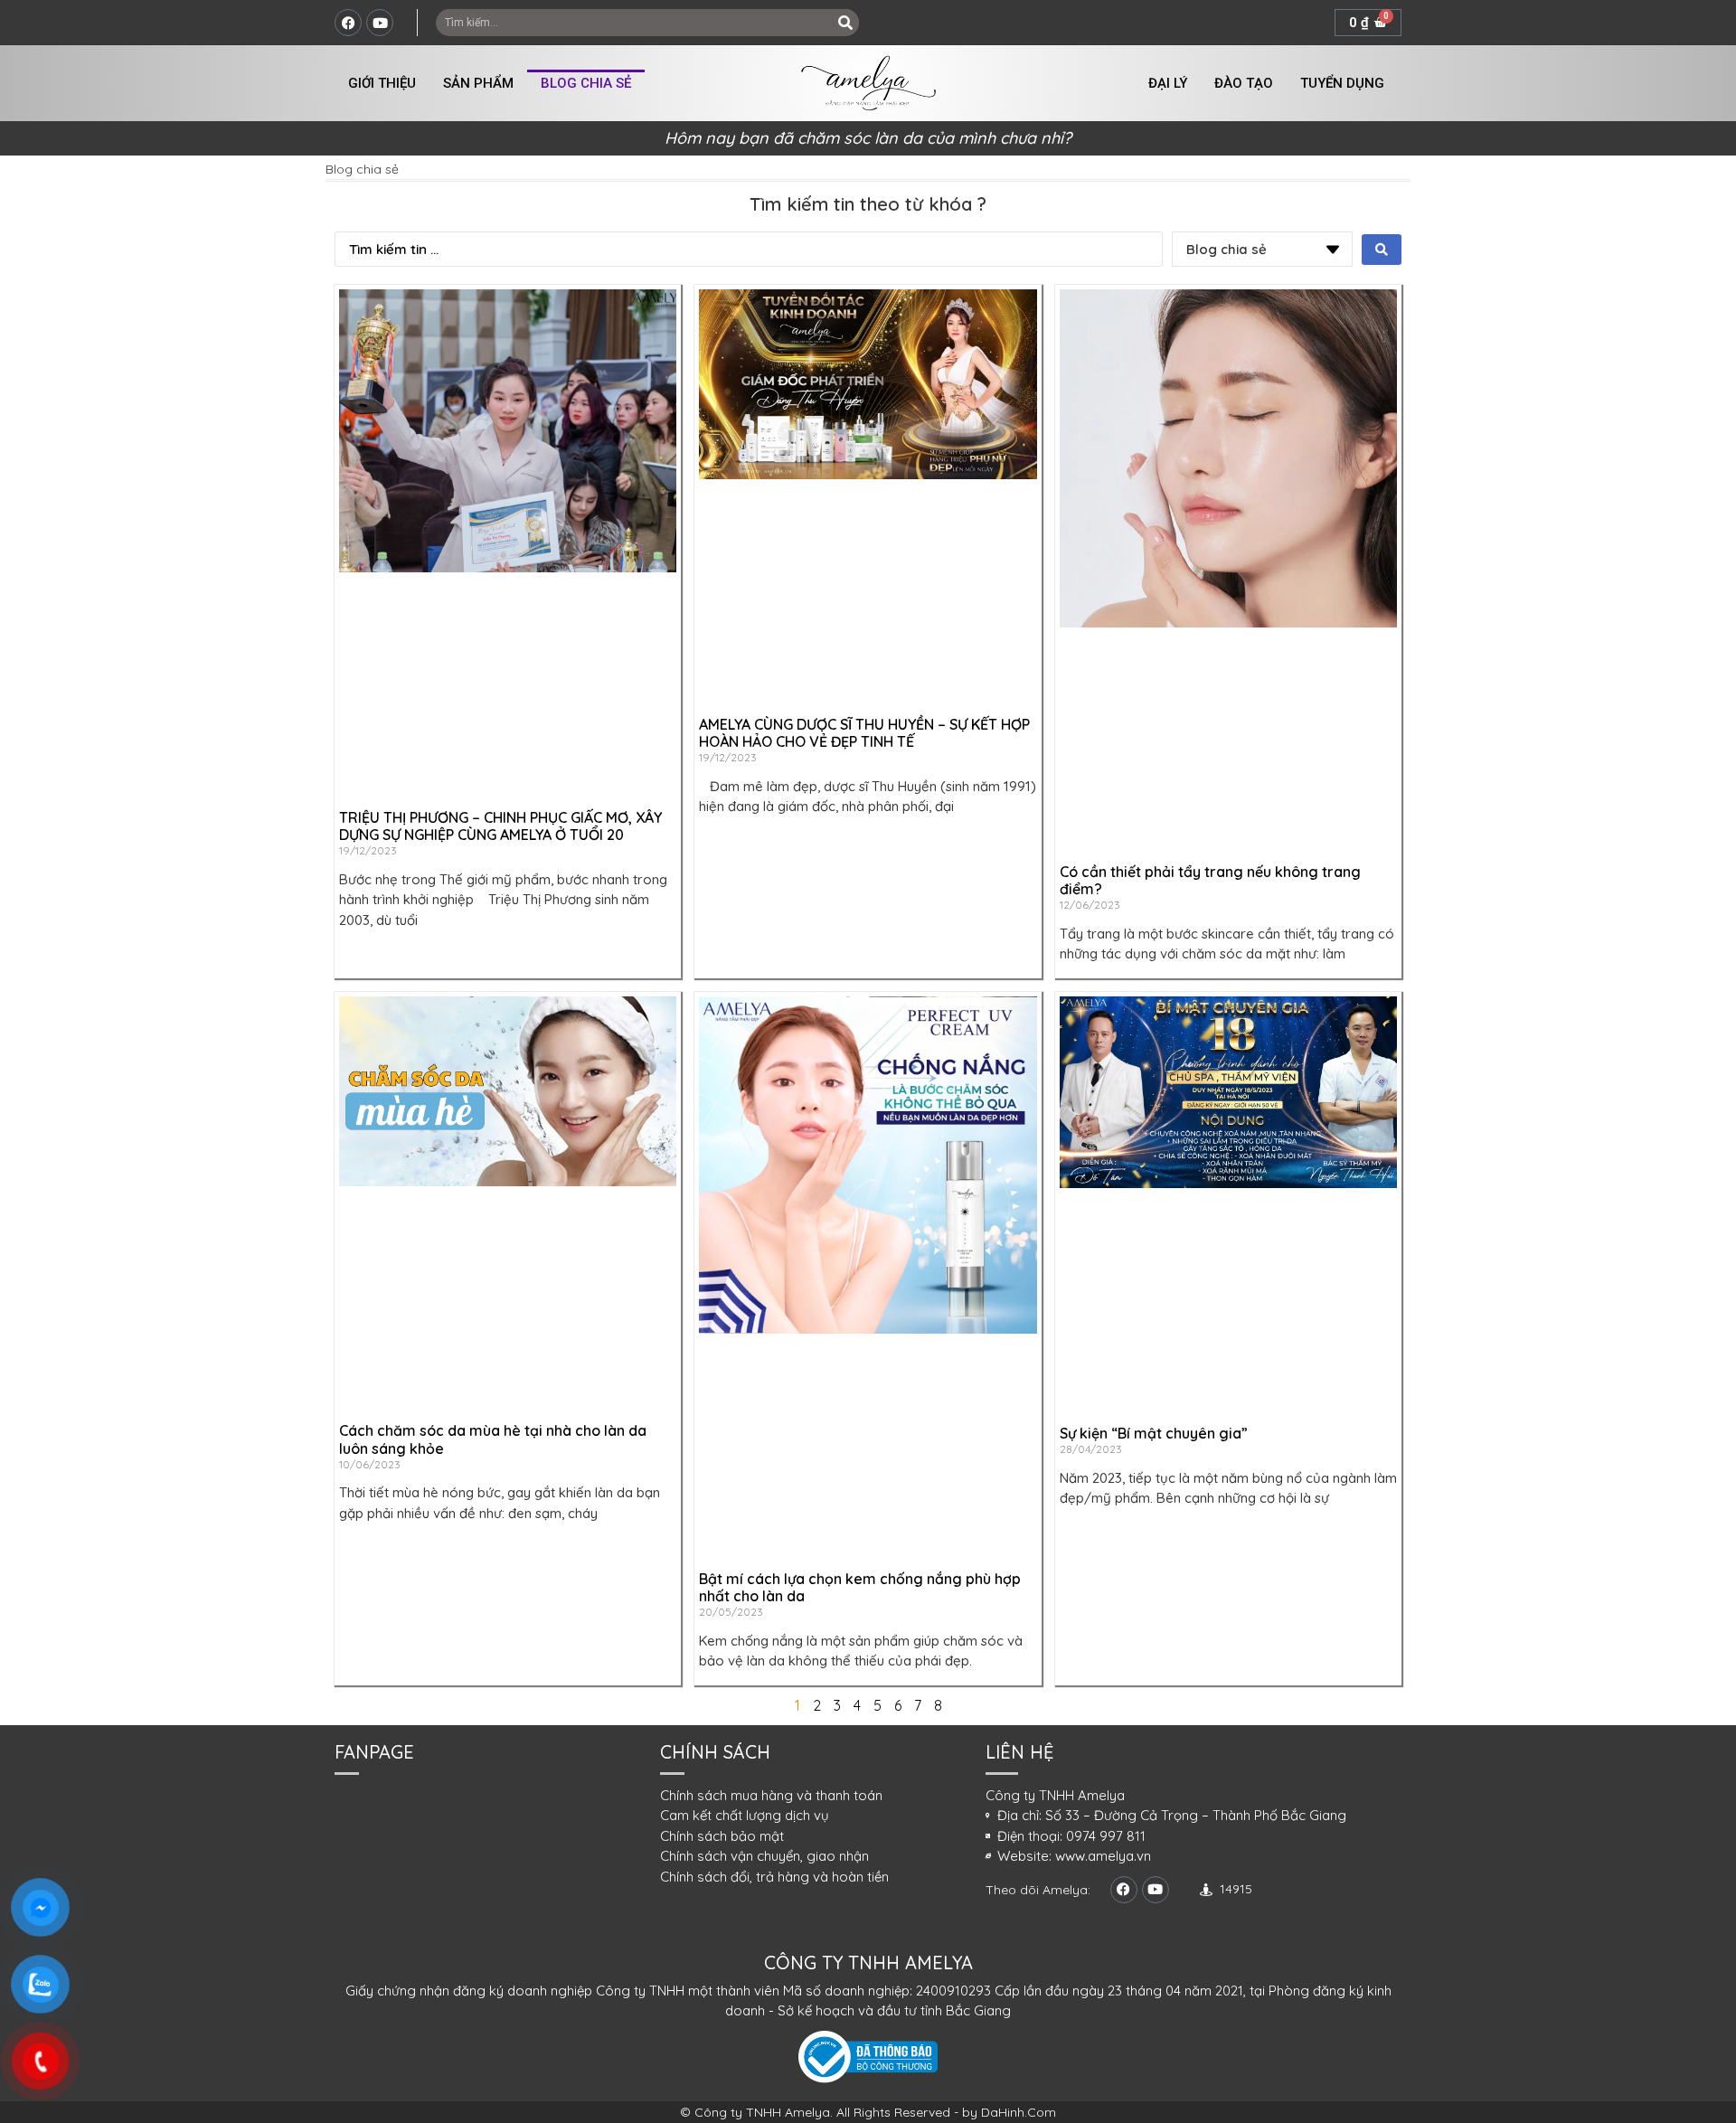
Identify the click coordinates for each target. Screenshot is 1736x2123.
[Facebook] (348, 23)
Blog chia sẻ (586, 83)
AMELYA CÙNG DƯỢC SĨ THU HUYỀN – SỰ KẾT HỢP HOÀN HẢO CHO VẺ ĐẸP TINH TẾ (864, 733)
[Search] (845, 23)
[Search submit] (1382, 250)
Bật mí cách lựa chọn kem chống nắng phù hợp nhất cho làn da (860, 1587)
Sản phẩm (478, 83)
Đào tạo (1244, 83)
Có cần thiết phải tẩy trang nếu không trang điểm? (1210, 880)
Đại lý (1168, 83)
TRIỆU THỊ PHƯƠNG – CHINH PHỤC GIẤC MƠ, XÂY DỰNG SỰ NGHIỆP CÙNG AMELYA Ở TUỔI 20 (500, 826)
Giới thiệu (382, 83)
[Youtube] (380, 23)
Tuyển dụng (1342, 83)
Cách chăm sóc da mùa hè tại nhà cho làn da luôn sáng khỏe (493, 1439)
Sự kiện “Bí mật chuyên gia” (1154, 1433)
